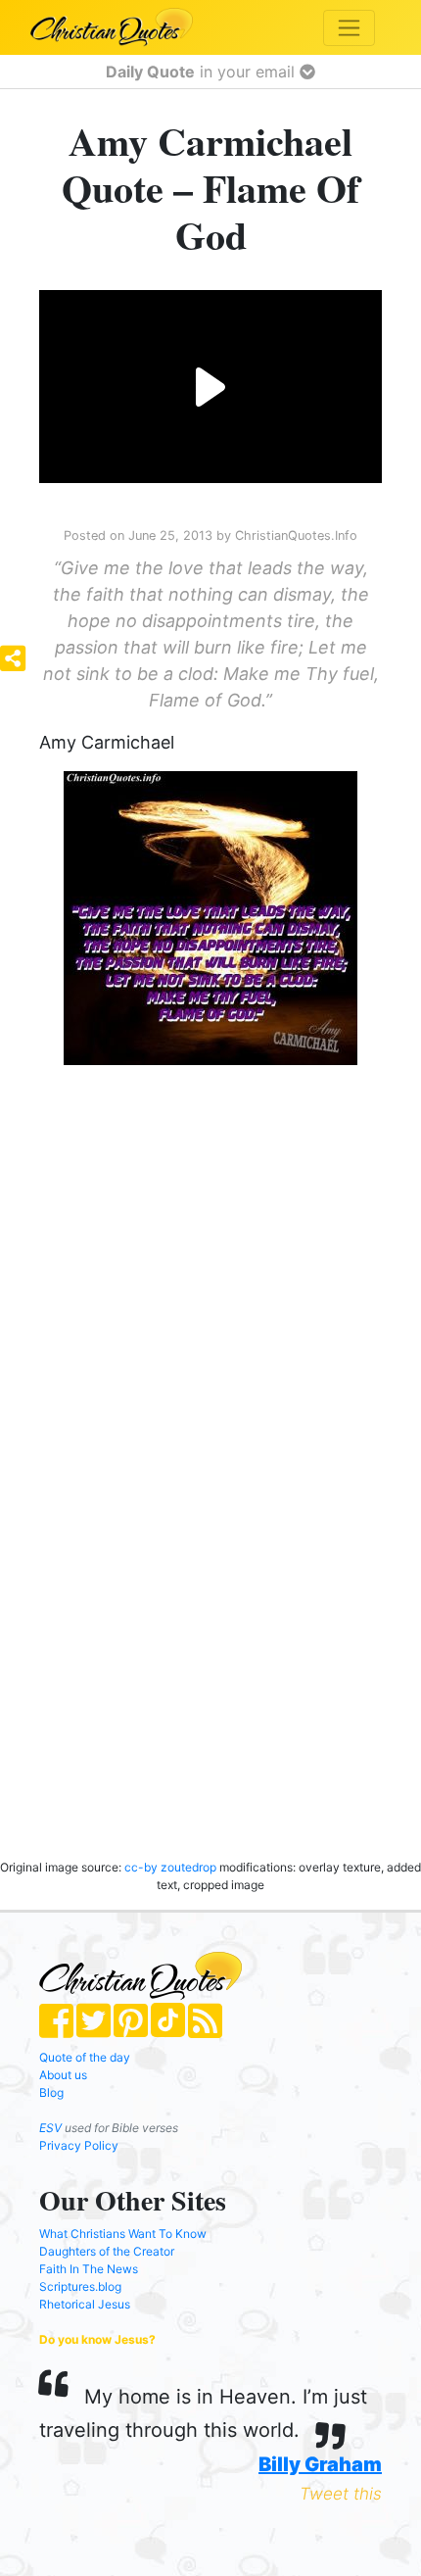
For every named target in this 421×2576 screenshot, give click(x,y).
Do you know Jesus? (97, 2339)
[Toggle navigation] (349, 28)
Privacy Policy (79, 2145)
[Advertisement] (191, 1237)
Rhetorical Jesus (85, 2304)
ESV (50, 2128)
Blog (51, 2092)
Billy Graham (320, 2464)
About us (63, 2075)
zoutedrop (190, 1867)
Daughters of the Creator (107, 2251)
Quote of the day (85, 2057)
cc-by (141, 1867)
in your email (203, 72)
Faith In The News (89, 2269)
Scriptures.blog (80, 2286)
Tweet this (341, 2494)
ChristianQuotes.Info (296, 535)
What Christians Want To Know (123, 2234)
